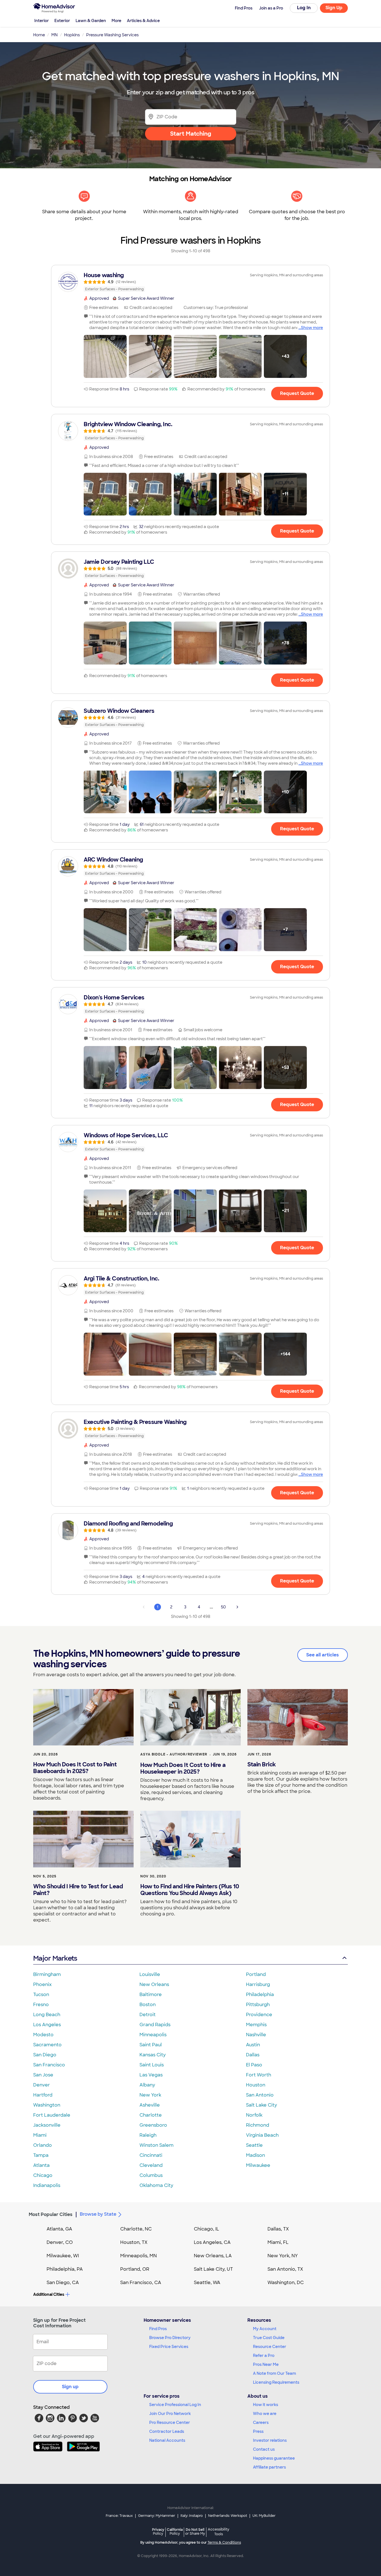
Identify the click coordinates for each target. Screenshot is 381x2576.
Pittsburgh (258, 2005)
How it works (266, 2405)
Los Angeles (47, 2025)
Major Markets (55, 1958)
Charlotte (151, 2115)
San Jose (43, 2075)
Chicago (43, 2175)
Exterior (62, 21)
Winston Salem (156, 2145)
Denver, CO (60, 2242)
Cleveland (151, 2165)
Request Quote (297, 393)
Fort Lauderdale (52, 2115)
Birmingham (47, 1974)
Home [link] (39, 35)
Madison (255, 2155)
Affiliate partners (269, 2467)
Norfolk (254, 2115)
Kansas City (153, 2055)
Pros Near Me (266, 2364)
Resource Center (270, 2347)
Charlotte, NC (136, 2229)
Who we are (265, 2414)
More (116, 21)
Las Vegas (151, 2075)
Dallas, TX (278, 2229)
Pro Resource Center (170, 2423)
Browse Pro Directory (170, 2338)
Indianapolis (47, 2185)
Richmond (258, 2125)
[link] (191, 282)
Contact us (264, 2449)
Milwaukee (258, 2165)
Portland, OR (135, 2269)
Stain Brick (262, 1764)
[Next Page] (237, 1607)
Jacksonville (47, 2125)
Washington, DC (286, 2283)
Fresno (41, 2005)
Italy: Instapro (192, 2516)
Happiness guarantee (274, 2458)
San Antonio (260, 2095)
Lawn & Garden (91, 21)
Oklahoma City (156, 2185)
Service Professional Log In (175, 2405)
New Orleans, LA (213, 2256)
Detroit (148, 2015)
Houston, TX (134, 2242)
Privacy (158, 2531)
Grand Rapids (155, 2025)
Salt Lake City (261, 2105)
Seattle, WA (207, 2283)
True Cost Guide (269, 2338)
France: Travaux (119, 2516)
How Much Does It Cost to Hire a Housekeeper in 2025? (183, 1768)
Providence (259, 2015)
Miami (40, 2135)
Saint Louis (152, 2065)
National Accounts (167, 2440)
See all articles (323, 1655)
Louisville (150, 1974)
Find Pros (158, 2329)
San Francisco (49, 2065)
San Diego (45, 2055)
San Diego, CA (63, 2283)
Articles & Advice (143, 21)
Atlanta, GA (59, 2229)
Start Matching (191, 134)
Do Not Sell (195, 2531)
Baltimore (151, 1995)
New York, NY (283, 2256)
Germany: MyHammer (157, 2516)
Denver (42, 2085)
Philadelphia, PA (65, 2269)
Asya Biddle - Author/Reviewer (174, 1754)
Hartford (43, 2095)
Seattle (254, 2145)
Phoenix (42, 1984)
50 (223, 1607)
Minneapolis (153, 2035)
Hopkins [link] (72, 35)
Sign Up (334, 8)
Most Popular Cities (51, 2214)
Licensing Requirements (276, 2382)
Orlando (43, 2145)
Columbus (151, 2175)
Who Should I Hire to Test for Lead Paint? (78, 1890)
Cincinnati (151, 2155)
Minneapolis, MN (138, 2256)
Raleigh (148, 2135)
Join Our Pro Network (170, 2414)
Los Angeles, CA (212, 2242)
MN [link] (55, 35)
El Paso (254, 2065)
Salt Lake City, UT (213, 2269)
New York (150, 2095)
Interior (42, 21)
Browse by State (98, 2214)
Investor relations (270, 2440)
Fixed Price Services (169, 2347)
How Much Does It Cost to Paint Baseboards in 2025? (75, 1768)
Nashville (256, 2035)
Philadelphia (260, 1995)
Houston (256, 2085)
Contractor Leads (167, 2431)
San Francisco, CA (141, 2283)
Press (258, 2431)
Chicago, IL (207, 2229)
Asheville (150, 2105)
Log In (304, 8)
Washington (47, 2105)
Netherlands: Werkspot (228, 2516)
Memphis (256, 2025)
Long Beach (47, 2015)
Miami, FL (278, 2242)
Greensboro (153, 2125)
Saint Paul (151, 2045)
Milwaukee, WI (63, 2256)
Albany (147, 2085)
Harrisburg (258, 1984)
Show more (312, 328)
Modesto (43, 2035)
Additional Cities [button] (49, 2294)
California (175, 2531)
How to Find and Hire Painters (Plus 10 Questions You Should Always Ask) (190, 1890)
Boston (148, 2005)
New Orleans (154, 1984)
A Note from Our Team (274, 2373)
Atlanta (41, 2165)
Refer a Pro (264, 2356)
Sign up (70, 2387)
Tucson (41, 1995)
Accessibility (219, 2532)
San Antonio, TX (285, 2269)
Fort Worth (259, 2075)
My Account (265, 2329)
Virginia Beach (262, 2135)
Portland (256, 1974)
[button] (105, 356)
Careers (261, 2423)
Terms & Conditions (224, 2543)
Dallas (253, 2055)
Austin (253, 2045)
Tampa (41, 2155)
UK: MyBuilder (264, 2516)
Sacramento (47, 2045)
